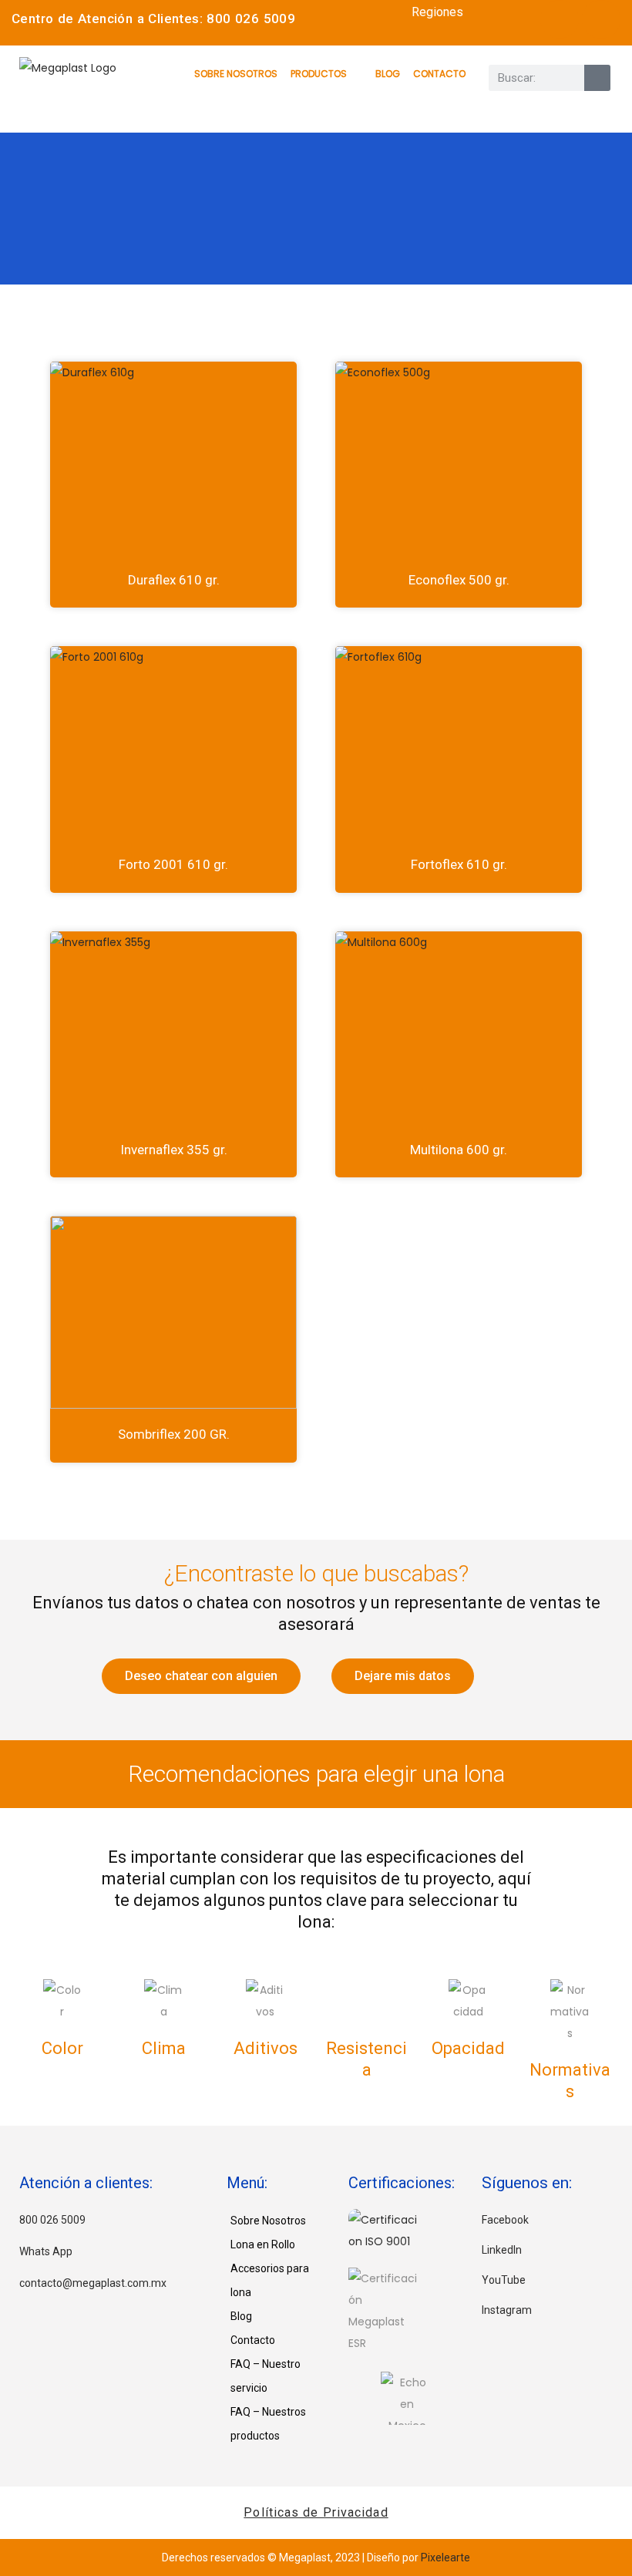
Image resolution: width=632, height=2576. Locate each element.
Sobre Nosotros (236, 74)
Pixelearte (445, 2557)
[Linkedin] (601, 19)
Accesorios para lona (270, 2280)
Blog (388, 74)
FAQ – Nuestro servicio (266, 2376)
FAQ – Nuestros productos (268, 2424)
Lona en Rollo (263, 2244)
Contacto (439, 74)
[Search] (597, 78)
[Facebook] (560, 19)
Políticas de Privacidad (316, 2512)
